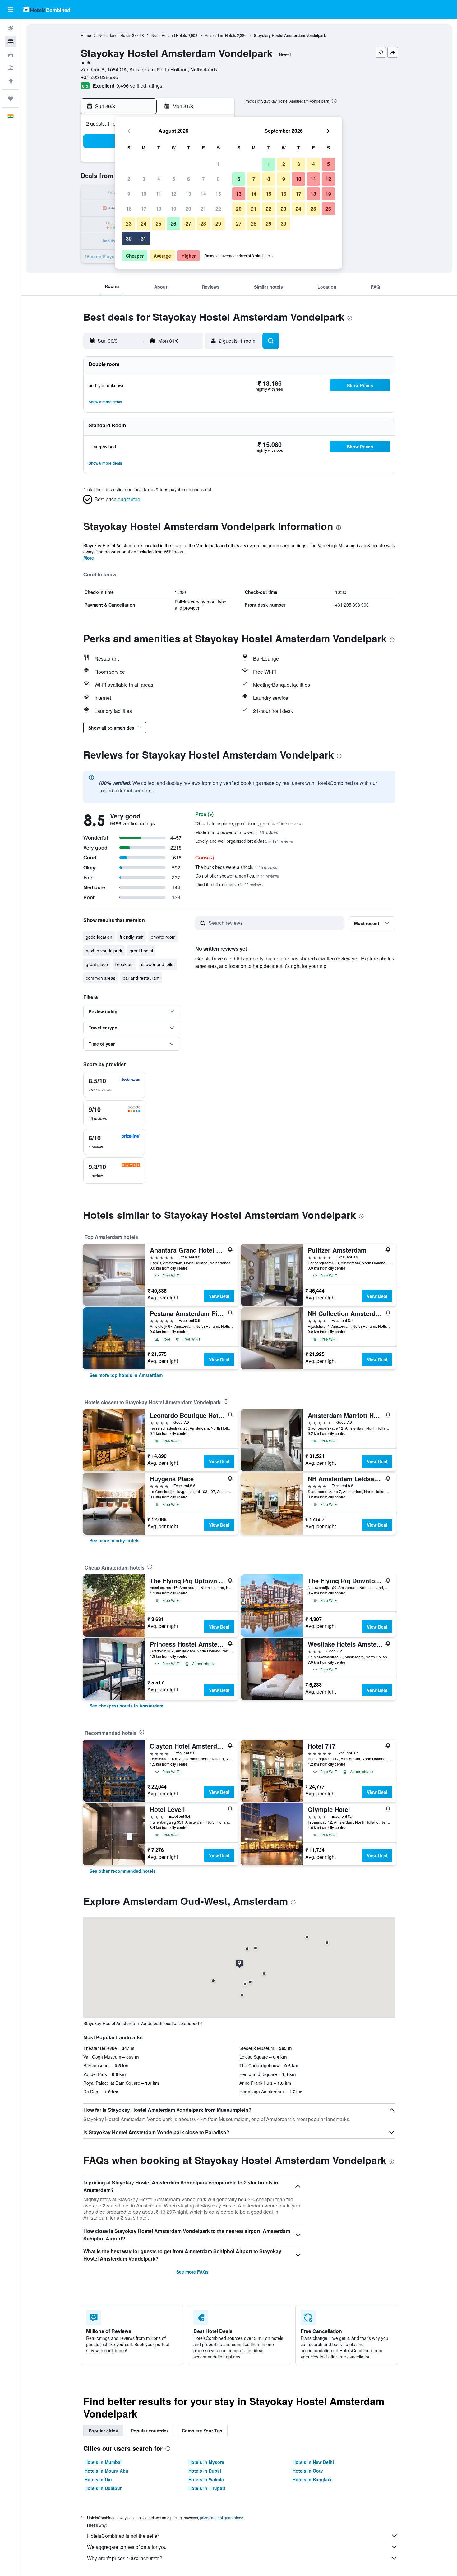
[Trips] (11, 99)
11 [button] (159, 194)
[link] (126, 1375)
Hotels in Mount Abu (106, 2471)
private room (163, 937)
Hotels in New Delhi (313, 2462)
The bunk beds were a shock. (236, 867)
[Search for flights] (11, 29)
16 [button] (129, 209)
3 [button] (144, 179)
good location (99, 937)
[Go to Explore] (11, 81)
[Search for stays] (11, 42)
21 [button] (203, 209)
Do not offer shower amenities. (237, 876)
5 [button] (174, 179)
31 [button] (144, 238)
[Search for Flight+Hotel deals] (11, 68)
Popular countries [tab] (150, 2431)
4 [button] (159, 179)
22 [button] (218, 209)
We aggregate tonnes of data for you (127, 2547)
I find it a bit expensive (229, 884)
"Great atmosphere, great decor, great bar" (249, 823)
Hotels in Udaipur (103, 2488)
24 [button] (144, 224)
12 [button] (173, 194)
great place (97, 964)
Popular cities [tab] (103, 2431)
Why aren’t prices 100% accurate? (125, 2558)
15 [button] (218, 194)
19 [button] (173, 209)
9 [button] (129, 194)
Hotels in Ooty (308, 2471)
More (89, 558)
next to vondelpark (104, 951)
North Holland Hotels (169, 35)
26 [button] (173, 224)
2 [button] (129, 179)
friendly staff (132, 937)
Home (86, 35)
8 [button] (218, 179)
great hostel (141, 951)
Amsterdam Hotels (220, 35)
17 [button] (144, 209)
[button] (11, 10)
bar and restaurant (141, 978)
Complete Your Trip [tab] (202, 2431)
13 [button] (188, 194)
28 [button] (203, 224)
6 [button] (189, 179)
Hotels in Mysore (206, 2462)
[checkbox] (114, 1085)
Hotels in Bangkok (312, 2479)
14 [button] (203, 194)
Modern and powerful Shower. (237, 832)
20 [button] (188, 209)
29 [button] (218, 224)
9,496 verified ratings (139, 86)
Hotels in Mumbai (103, 2462)
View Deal (219, 1296)
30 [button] (129, 238)
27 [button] (188, 224)
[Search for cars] (11, 55)
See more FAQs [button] (192, 2272)
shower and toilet (158, 964)
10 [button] (144, 194)
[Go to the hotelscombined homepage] (47, 9)
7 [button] (203, 179)
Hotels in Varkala (206, 2479)
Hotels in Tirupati (207, 2488)
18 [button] (159, 209)
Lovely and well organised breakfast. (244, 841)
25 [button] (159, 224)
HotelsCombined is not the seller (123, 2536)
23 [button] (129, 224)
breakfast (125, 964)
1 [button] (218, 164)
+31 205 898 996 (99, 77)
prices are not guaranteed (222, 2517)
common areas (101, 978)
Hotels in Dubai (205, 2471)
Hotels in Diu (98, 2479)
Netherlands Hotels (115, 35)
